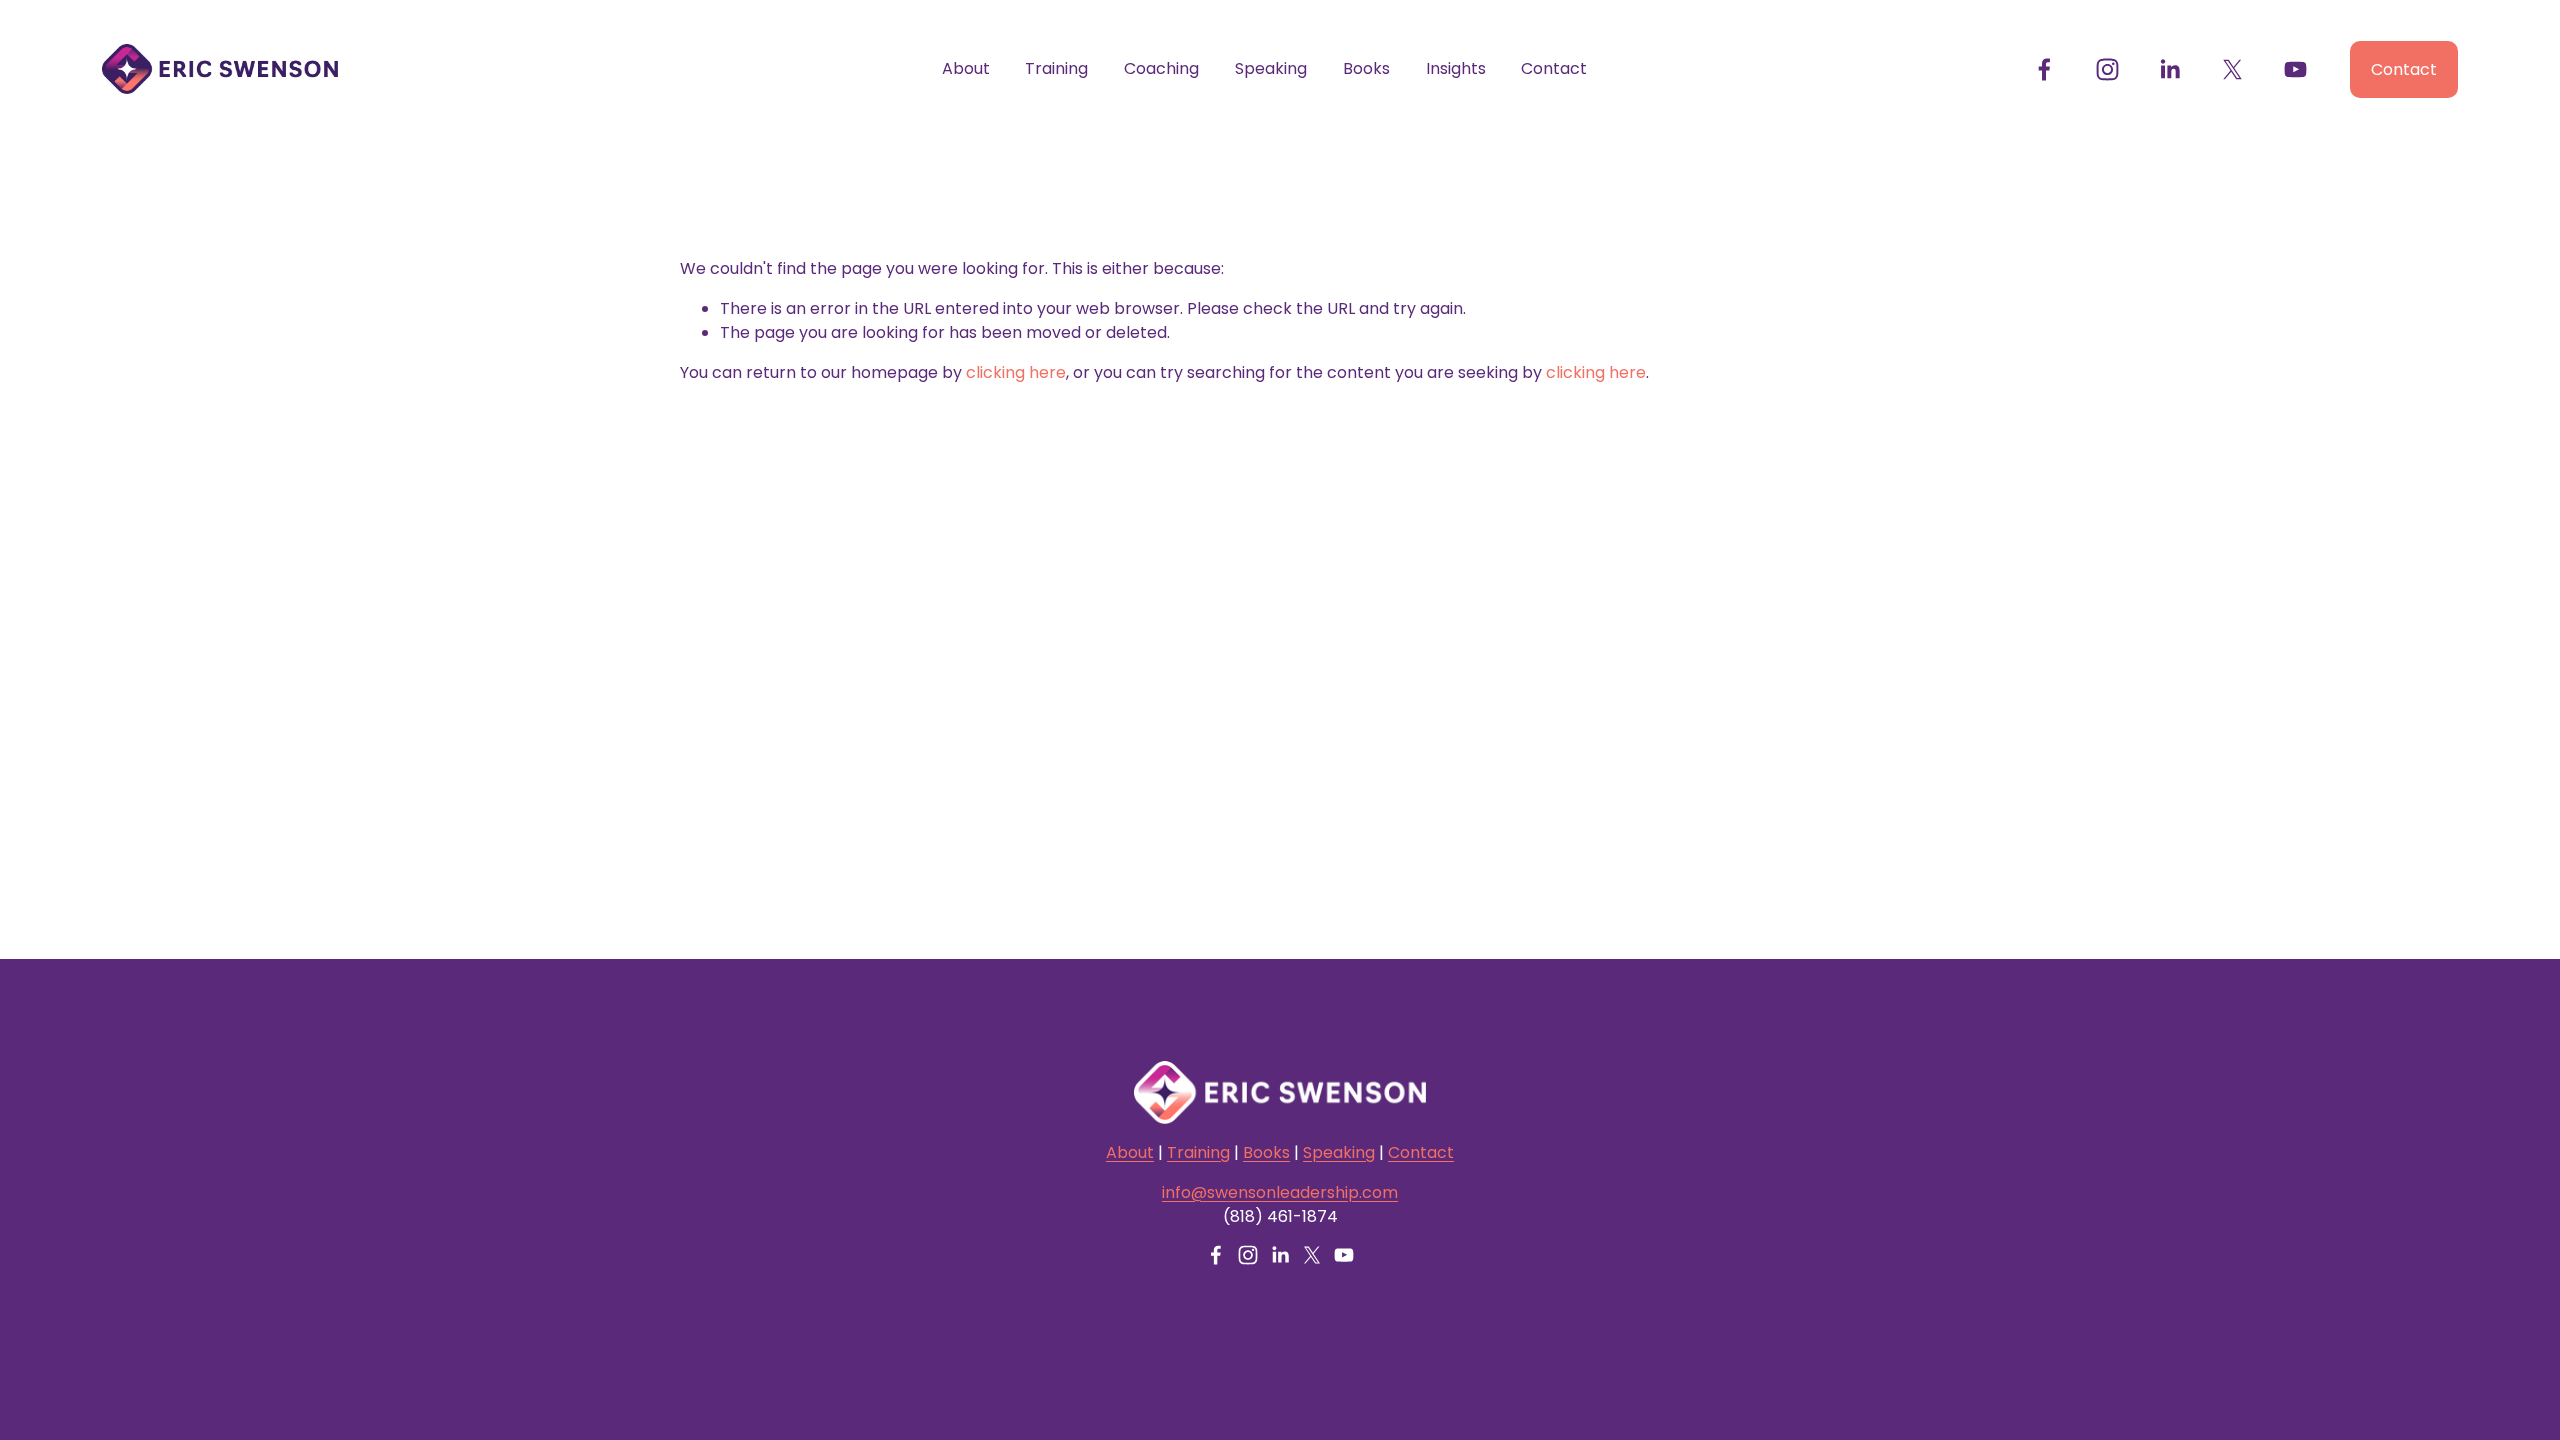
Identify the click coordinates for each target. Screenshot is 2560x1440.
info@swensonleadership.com (1280, 1192)
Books (1366, 68)
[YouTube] (2295, 69)
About (966, 68)
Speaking (1271, 68)
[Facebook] (2044, 69)
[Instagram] (2107, 69)
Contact (1554, 68)
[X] (2232, 69)
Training (1056, 68)
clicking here (1016, 372)
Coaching (1161, 68)
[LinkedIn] (2169, 69)
